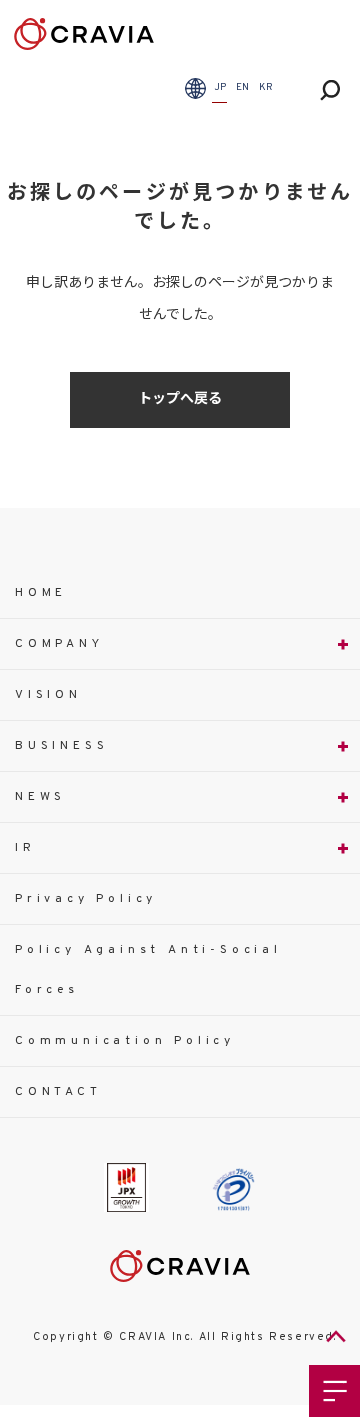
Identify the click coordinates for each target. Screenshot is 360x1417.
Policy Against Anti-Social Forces (148, 970)
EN (242, 87)
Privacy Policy (86, 899)
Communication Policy (125, 1041)
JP (220, 87)
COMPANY (59, 644)
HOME (41, 593)
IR (25, 848)
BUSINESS (61, 746)
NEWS (40, 797)
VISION (48, 695)
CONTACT (58, 1092)
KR (266, 87)
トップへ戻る (180, 399)
